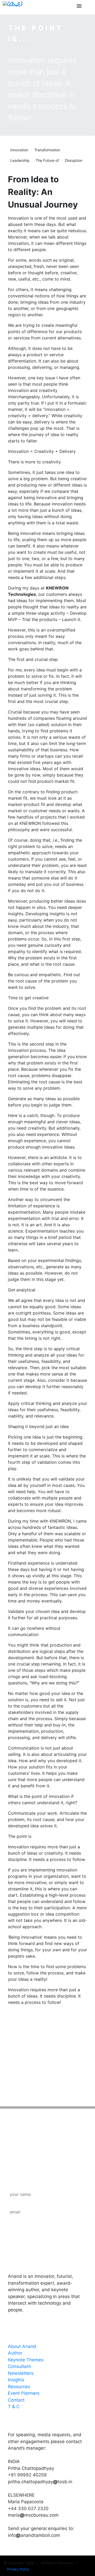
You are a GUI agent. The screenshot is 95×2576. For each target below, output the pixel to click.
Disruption (74, 160)
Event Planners (24, 2393)
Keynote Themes (26, 2360)
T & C (14, 2407)
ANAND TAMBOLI (32, 2261)
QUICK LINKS (27, 2331)
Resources (19, 2387)
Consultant (19, 2366)
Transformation (47, 150)
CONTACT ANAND (33, 2420)
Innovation (19, 150)
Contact (16, 2400)
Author (15, 2353)
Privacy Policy (18, 2569)
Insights (16, 2380)
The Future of (47, 160)
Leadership (20, 160)
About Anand (22, 2346)
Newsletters (21, 2373)
